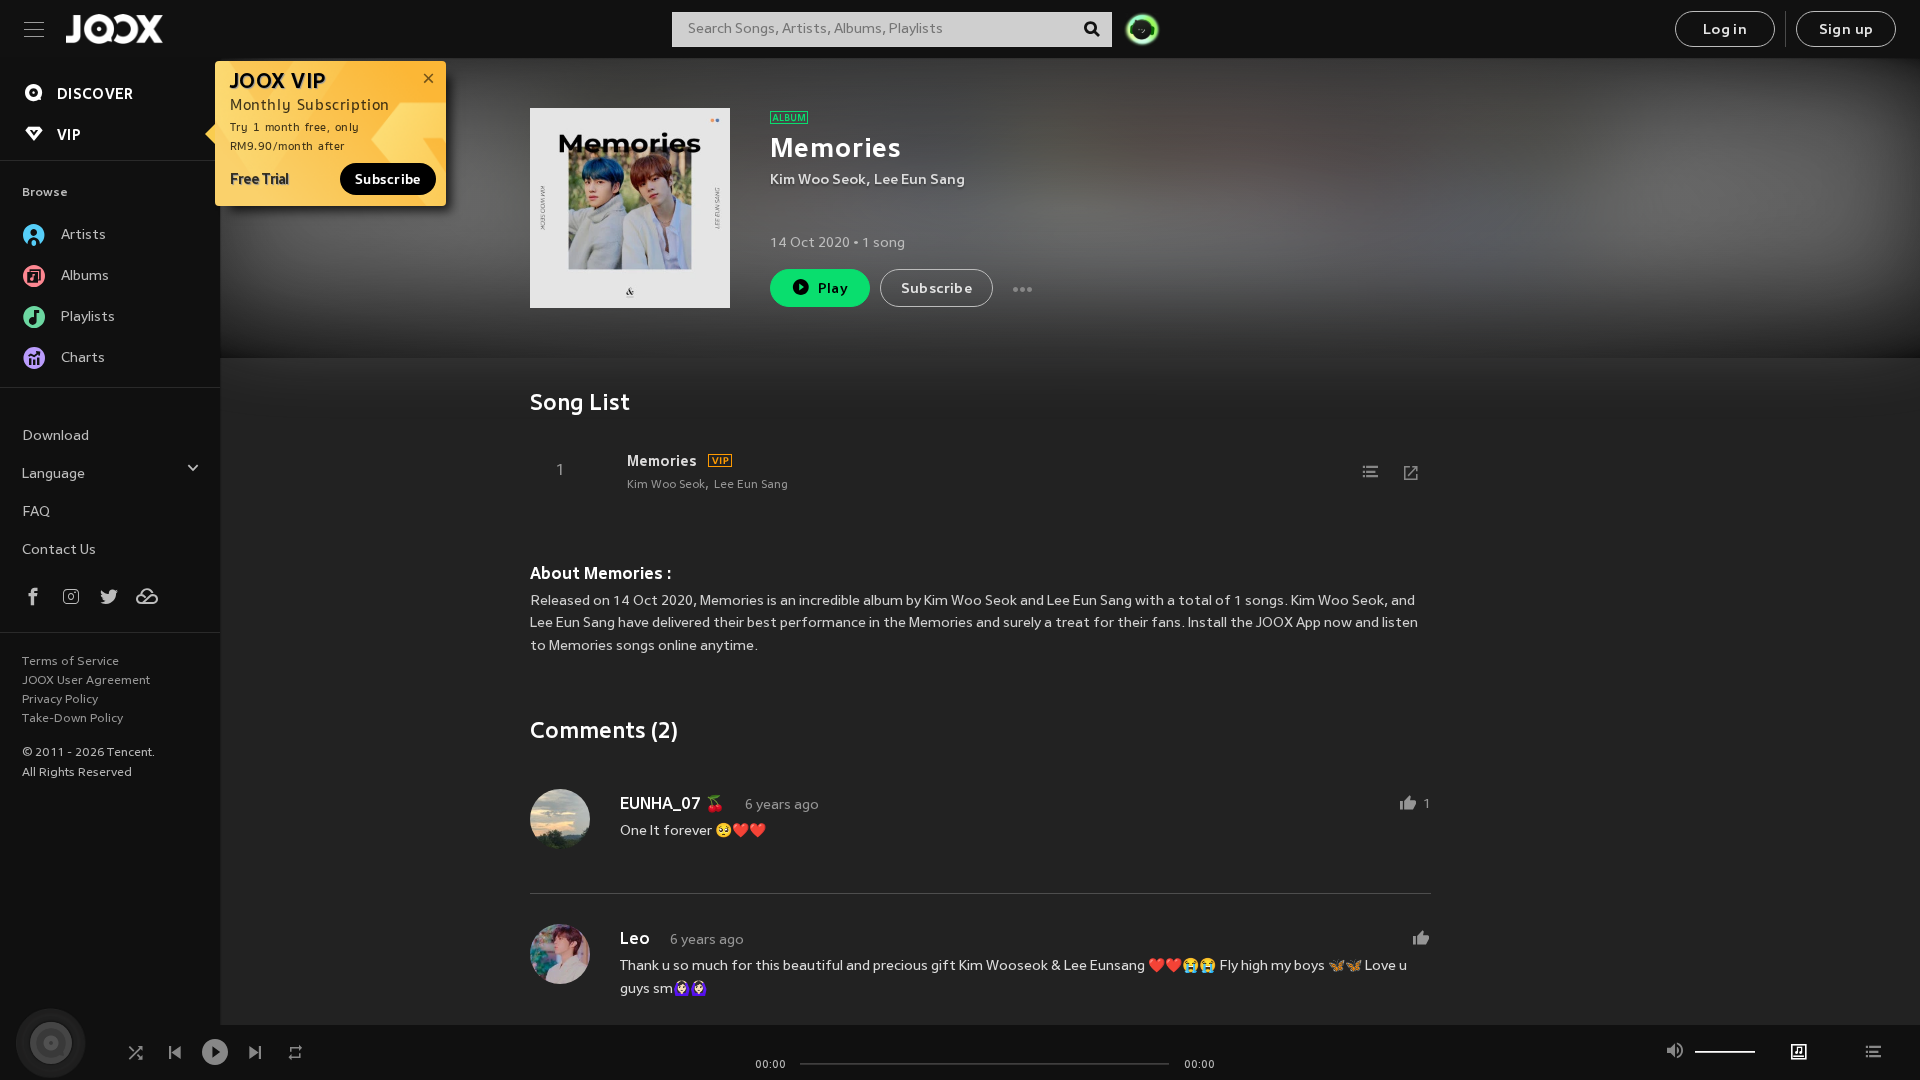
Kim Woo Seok (818, 180)
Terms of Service (70, 662)
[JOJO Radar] (1142, 29)
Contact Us (59, 550)
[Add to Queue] (1371, 472)
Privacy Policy (60, 700)
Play (833, 289)
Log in (1725, 30)
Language (53, 474)
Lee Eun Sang (919, 180)
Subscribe (388, 179)
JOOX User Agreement (86, 681)
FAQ (36, 512)
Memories (662, 461)
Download (55, 436)
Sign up (1846, 30)
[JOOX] (114, 29)
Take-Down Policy (72, 719)
